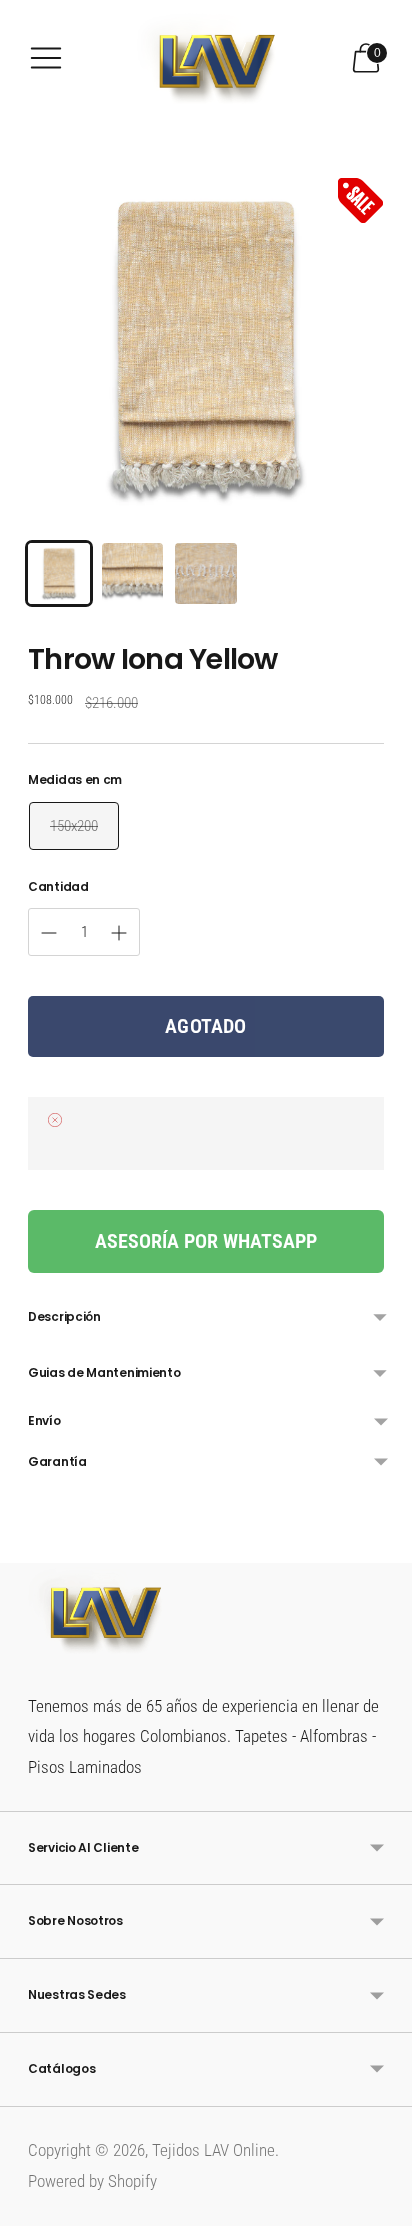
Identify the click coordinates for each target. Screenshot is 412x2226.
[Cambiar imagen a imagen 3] (206, 574)
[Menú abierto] (46, 58)
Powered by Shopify (92, 2181)
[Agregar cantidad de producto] (49, 933)
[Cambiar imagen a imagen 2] (133, 574)
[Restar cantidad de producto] (119, 933)
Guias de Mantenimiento (104, 1372)
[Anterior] (28, 1547)
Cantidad (58, 887)
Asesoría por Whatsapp (206, 1241)
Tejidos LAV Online (213, 2150)
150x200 (74, 826)
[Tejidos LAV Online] (206, 58)
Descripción (64, 1316)
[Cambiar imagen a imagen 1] (59, 574)
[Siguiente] (384, 1547)
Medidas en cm (75, 780)
